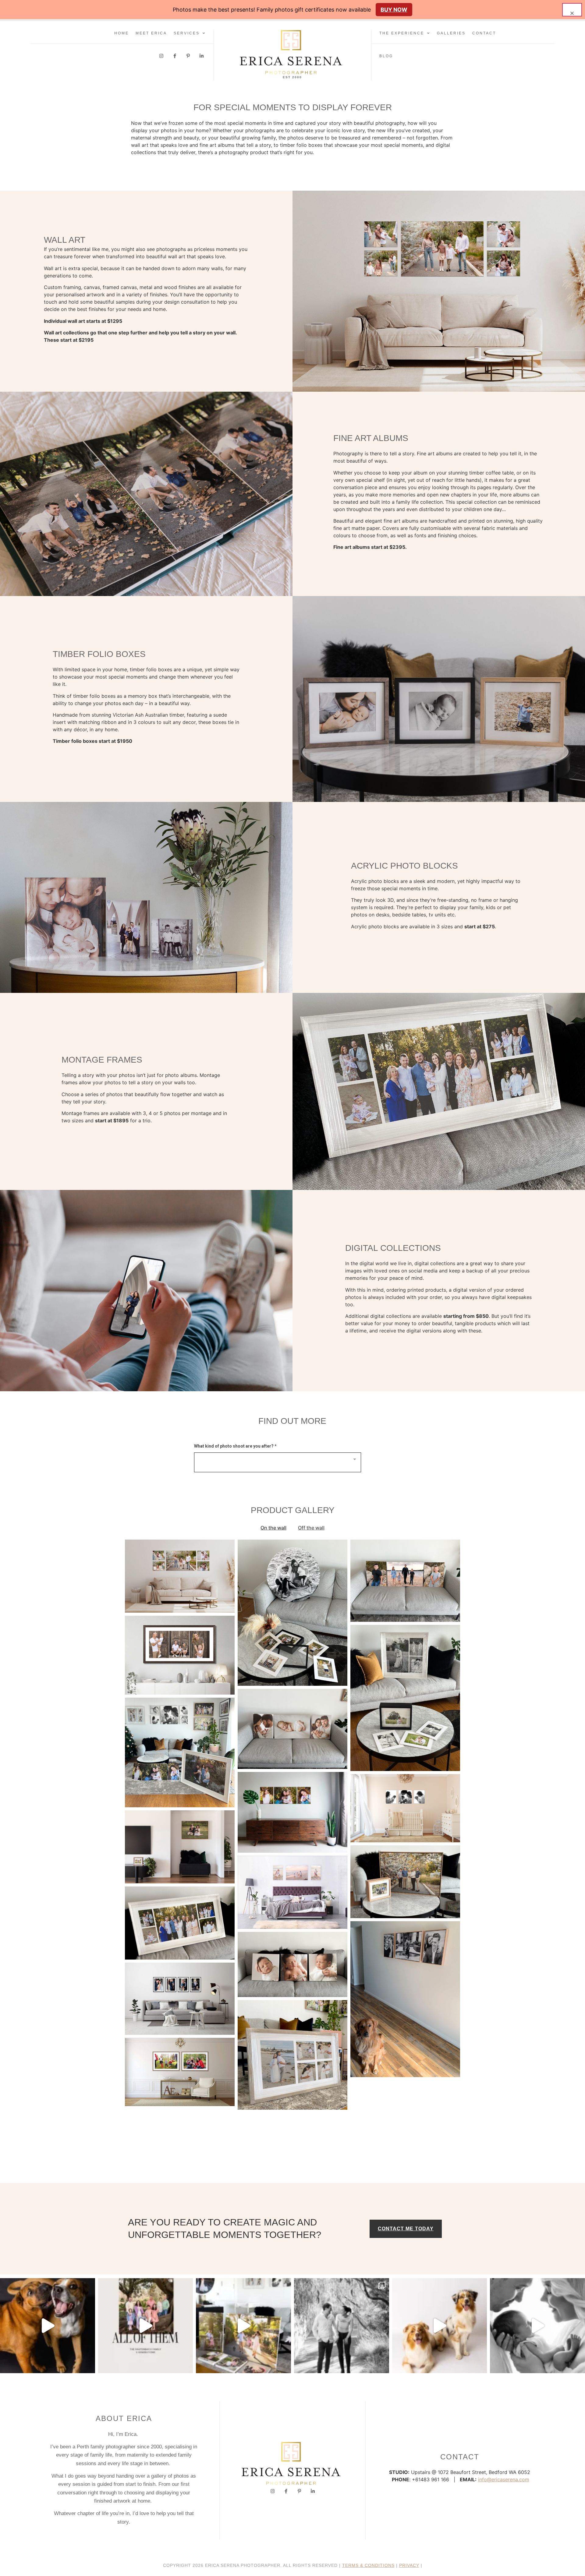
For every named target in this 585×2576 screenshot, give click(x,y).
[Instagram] (161, 56)
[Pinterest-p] (188, 56)
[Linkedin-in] (202, 56)
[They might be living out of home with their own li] (342, 2326)
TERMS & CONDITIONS (368, 2565)
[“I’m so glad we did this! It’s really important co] (243, 2326)
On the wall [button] (273, 1528)
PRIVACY (409, 2565)
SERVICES (187, 33)
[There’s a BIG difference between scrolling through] (537, 2326)
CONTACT (484, 33)
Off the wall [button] (311, 1528)
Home (122, 33)
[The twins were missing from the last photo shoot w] (146, 2326)
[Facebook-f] (175, 56)
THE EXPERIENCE (402, 33)
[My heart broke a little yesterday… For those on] (48, 2326)
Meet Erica (151, 33)
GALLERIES (451, 33)
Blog (386, 56)
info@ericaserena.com (504, 2479)
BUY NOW (394, 10)
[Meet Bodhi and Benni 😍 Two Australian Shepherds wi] (440, 2326)
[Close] (572, 10)
